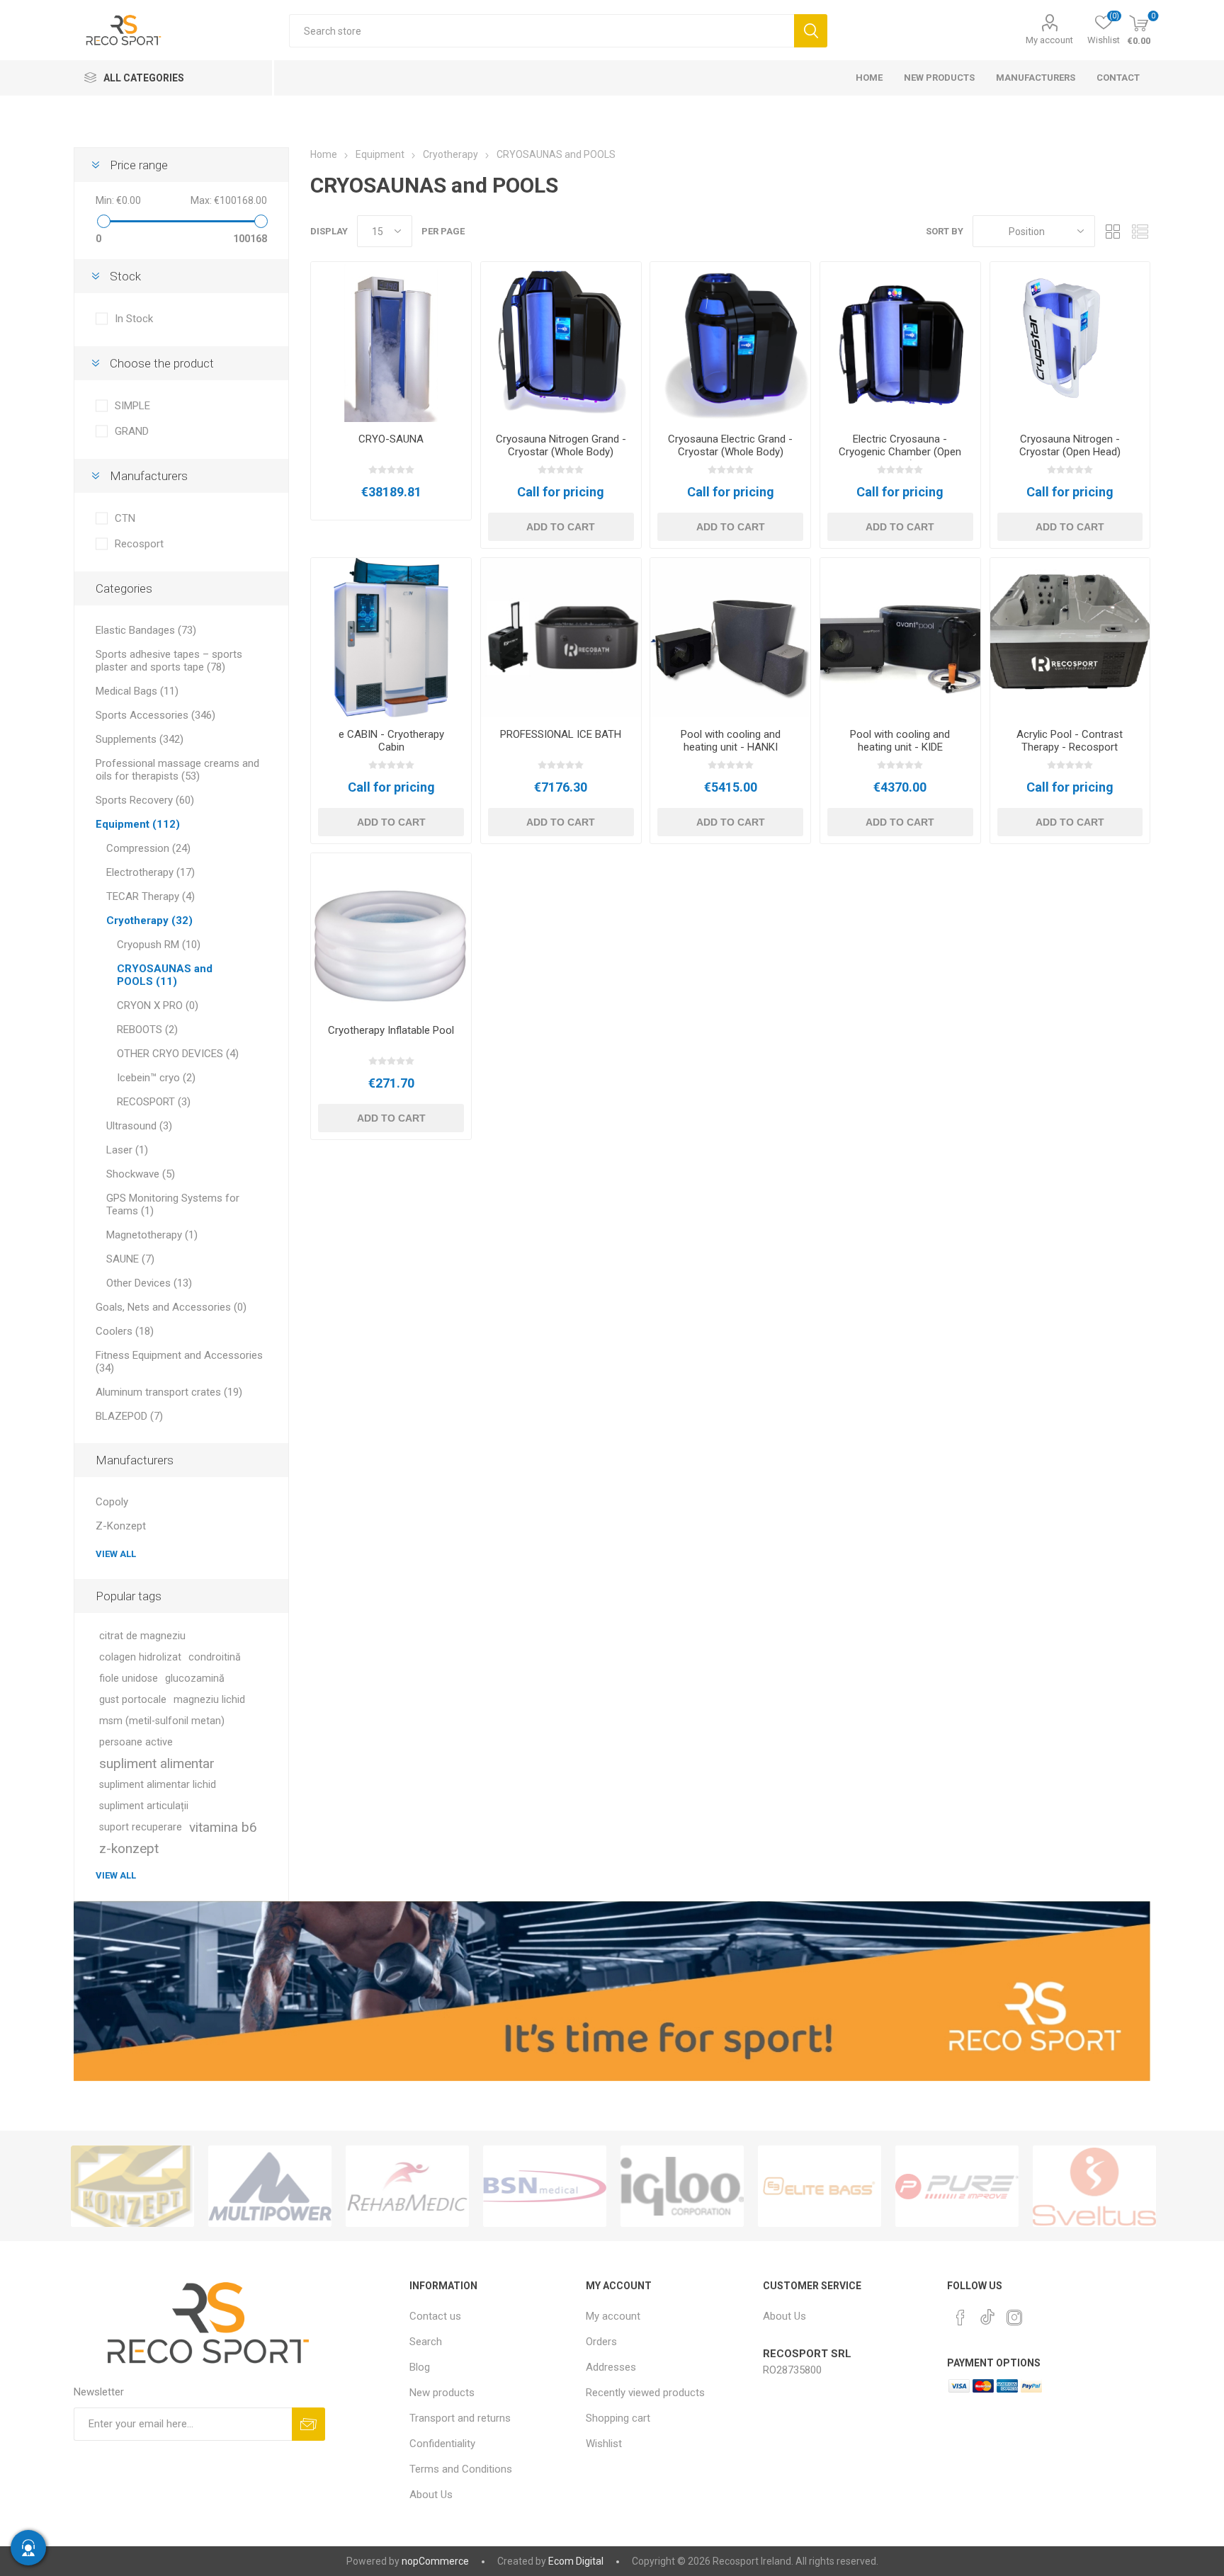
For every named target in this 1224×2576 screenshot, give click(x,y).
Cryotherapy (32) (149, 921)
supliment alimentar (157, 1763)
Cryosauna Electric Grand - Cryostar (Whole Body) (730, 445)
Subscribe (308, 2424)
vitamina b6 (223, 1827)
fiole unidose (129, 1679)
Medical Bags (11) (137, 691)
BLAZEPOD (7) (129, 1416)
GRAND (132, 431)
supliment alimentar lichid (158, 1785)
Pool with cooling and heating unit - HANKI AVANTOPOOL (731, 747)
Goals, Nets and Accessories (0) (171, 1307)
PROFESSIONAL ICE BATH (561, 734)
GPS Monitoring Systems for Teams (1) (173, 1204)
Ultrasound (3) (139, 1126)
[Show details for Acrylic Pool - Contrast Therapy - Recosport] (1070, 638)
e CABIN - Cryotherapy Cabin (391, 741)
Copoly (112, 1502)
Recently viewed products (645, 2393)
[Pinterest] (960, 2318)
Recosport (139, 544)
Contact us (435, 2316)
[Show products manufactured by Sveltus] (957, 2186)
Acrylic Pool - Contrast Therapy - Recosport (1070, 741)
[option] (132, 2186)
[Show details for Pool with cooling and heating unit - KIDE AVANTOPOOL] (900, 638)
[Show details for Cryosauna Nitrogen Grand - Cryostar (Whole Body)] (561, 342)
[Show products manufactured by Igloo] (545, 2186)
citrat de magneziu (142, 1636)
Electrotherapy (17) (151, 872)
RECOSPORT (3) (154, 1102)
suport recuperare (141, 1827)
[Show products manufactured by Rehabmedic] (270, 2186)
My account (1049, 40)
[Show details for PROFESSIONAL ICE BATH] (561, 638)
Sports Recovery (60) (145, 800)
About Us (431, 2495)
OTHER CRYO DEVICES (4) (178, 1054)
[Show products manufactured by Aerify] (1094, 2186)
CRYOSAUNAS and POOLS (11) (165, 975)
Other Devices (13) (149, 1283)
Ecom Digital (576, 2561)
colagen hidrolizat (140, 1657)
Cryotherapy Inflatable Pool (391, 1030)
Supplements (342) (140, 739)
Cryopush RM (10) (159, 945)
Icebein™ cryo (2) (156, 1078)
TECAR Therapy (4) (151, 896)
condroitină (215, 1657)
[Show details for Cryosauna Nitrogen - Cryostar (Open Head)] (1070, 342)
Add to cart (561, 527)
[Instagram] (1014, 2318)
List (1140, 231)
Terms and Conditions (461, 2469)
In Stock (134, 319)
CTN (125, 518)
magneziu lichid (209, 1700)
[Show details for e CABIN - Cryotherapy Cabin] (391, 638)
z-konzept (129, 1848)
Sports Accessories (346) (155, 715)
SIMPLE (132, 406)
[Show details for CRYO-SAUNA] (391, 342)
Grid (1113, 231)
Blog (420, 2367)
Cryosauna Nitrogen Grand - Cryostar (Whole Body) (561, 445)
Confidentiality (442, 2444)
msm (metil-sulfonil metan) (162, 1721)
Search (811, 31)
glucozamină (195, 1679)
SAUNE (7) (130, 1259)
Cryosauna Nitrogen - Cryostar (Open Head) (1070, 445)
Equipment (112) (138, 824)
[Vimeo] (987, 2313)
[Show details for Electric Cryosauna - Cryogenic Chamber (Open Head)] (900, 342)
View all (116, 1554)
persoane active (136, 1742)
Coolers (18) (125, 1331)
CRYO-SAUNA (391, 439)
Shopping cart (618, 2418)
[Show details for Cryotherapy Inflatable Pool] (391, 933)
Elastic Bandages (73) (146, 630)
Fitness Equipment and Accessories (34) (179, 1362)
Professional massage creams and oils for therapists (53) (177, 770)
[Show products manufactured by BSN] (407, 2186)
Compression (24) (148, 848)
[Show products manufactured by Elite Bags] (682, 2186)
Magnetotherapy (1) (152, 1235)
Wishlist (604, 2444)
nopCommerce (435, 2561)
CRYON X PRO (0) (158, 1005)
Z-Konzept (121, 1526)
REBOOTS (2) (147, 1030)
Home (324, 154)
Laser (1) (127, 1150)
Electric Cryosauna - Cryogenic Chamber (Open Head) (900, 452)
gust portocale (133, 1700)
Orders (601, 2342)
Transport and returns (460, 2418)
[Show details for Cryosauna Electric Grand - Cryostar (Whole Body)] (730, 342)
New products (442, 2393)
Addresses (611, 2367)
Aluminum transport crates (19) (169, 1392)
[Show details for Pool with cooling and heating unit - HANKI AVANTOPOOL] (730, 638)
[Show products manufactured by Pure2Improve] (820, 2186)
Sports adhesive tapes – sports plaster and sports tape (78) (169, 661)
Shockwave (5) (141, 1174)
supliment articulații (144, 1806)
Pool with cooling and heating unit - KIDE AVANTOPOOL (900, 747)
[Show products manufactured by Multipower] (132, 2186)
